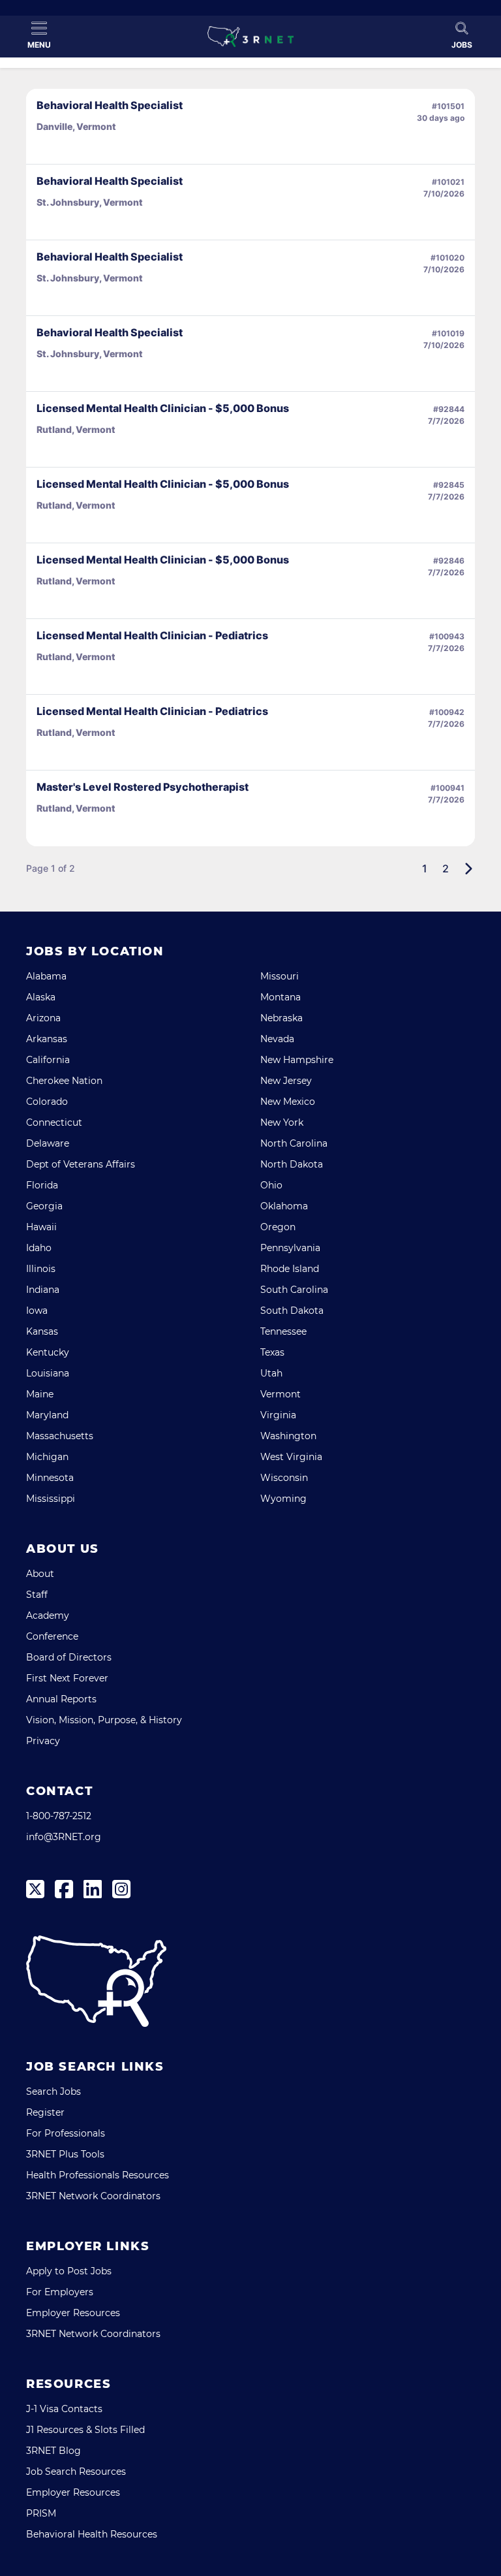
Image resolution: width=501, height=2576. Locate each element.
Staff (37, 1595)
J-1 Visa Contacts (64, 2409)
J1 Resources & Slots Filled (85, 2430)
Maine (40, 1394)
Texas (272, 1352)
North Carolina (294, 1143)
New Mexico (288, 1102)
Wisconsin (284, 1478)
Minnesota (50, 1478)
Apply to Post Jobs (69, 2271)
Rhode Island (290, 1269)
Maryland (47, 1415)
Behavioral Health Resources (92, 2534)
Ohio (271, 1185)
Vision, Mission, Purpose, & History (104, 1720)
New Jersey (286, 1081)
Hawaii (41, 1227)
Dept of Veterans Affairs (81, 1164)
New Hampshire (297, 1060)
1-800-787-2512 (59, 1816)
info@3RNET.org (64, 1837)
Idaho (39, 1248)
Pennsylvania (290, 1248)
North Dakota (292, 1164)
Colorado (47, 1102)
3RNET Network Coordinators (93, 2196)
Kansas (42, 1331)
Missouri (280, 976)
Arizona (43, 1018)
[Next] (468, 868)
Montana (281, 997)
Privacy (43, 1741)
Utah (271, 1373)
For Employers (60, 2292)
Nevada (277, 1039)
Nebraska (281, 1018)
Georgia (44, 1206)
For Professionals (66, 2133)
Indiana (43, 1290)
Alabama (46, 976)
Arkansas (47, 1039)
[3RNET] (250, 37)
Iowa (37, 1311)
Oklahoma (284, 1206)
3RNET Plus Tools (65, 2154)
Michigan (47, 1457)
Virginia (278, 1415)
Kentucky (48, 1352)
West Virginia (291, 1457)
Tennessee (283, 1331)
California (48, 1060)
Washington (288, 1436)
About (40, 1574)
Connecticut (54, 1122)
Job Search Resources (76, 2472)
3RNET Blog (53, 2451)
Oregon (278, 1227)
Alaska (41, 997)
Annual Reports (61, 1699)
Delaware (48, 1143)
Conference (52, 1636)
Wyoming (283, 1499)
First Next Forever (67, 1678)
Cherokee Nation (64, 1081)
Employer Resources (73, 2313)
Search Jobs (53, 2091)
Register (45, 2112)
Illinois (41, 1269)
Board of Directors (69, 1657)
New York (282, 1122)
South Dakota (292, 1311)
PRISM (41, 2513)
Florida (42, 1185)
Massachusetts (60, 1436)
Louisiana (48, 1373)
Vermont (281, 1394)
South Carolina (294, 1290)
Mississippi (51, 1499)
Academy (48, 1615)
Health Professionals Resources (98, 2175)
